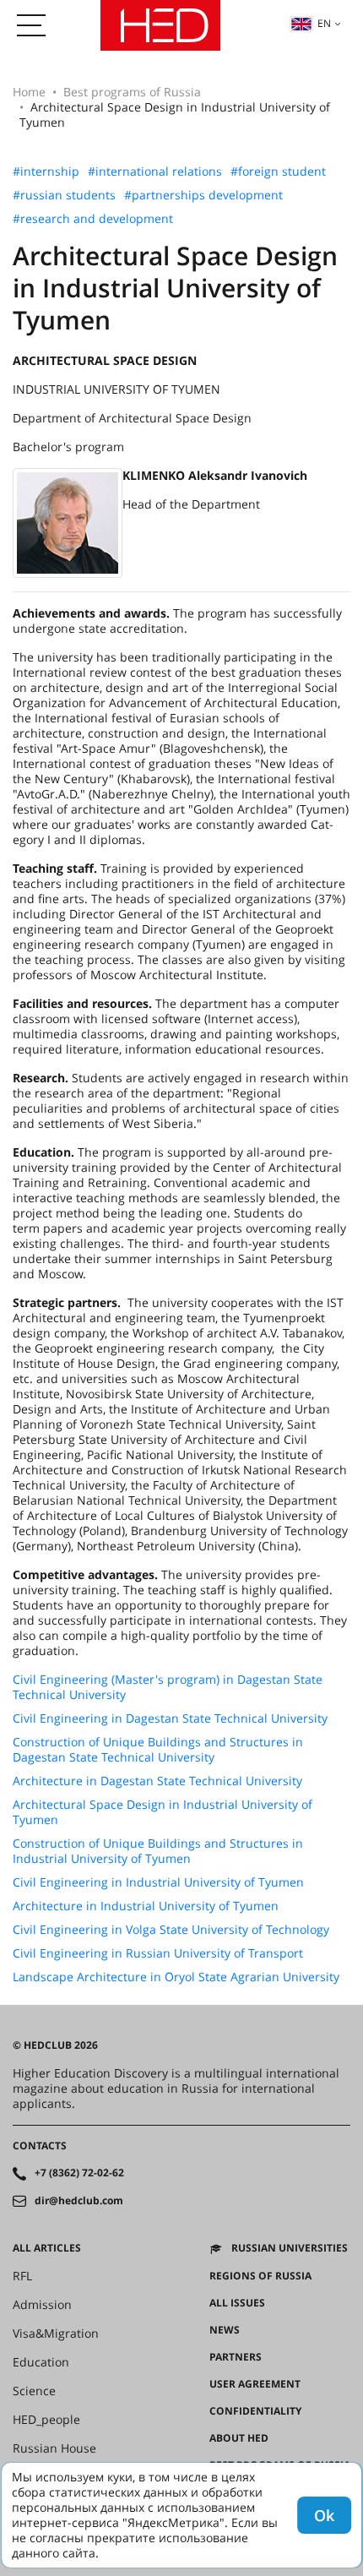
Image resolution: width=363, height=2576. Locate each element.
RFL (22, 2276)
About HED (239, 2438)
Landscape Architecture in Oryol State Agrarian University (176, 1977)
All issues (237, 2303)
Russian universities (290, 2248)
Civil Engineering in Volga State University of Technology (171, 1930)
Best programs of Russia (132, 92)
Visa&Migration (56, 2334)
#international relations (155, 172)
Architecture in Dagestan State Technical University (157, 1781)
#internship (46, 172)
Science (34, 2391)
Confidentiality (255, 2411)
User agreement (255, 2384)
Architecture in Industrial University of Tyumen (146, 1906)
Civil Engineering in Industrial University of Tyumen (158, 1882)
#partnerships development (203, 195)
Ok (324, 2515)
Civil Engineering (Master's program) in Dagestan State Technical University (168, 1687)
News (225, 2330)
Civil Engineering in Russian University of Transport (158, 1953)
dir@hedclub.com (79, 2201)
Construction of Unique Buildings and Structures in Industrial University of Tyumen (158, 1851)
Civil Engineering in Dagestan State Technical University (170, 1718)
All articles (47, 2248)
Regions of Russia (260, 2276)
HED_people (46, 2420)
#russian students (64, 195)
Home (29, 92)
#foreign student (278, 172)
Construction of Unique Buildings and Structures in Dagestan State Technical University (158, 1750)
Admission (42, 2305)
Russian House (54, 2448)
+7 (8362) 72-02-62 (79, 2173)
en (324, 23)
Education (41, 2362)
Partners (236, 2357)
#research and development (93, 219)
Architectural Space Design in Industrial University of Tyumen (163, 1812)
